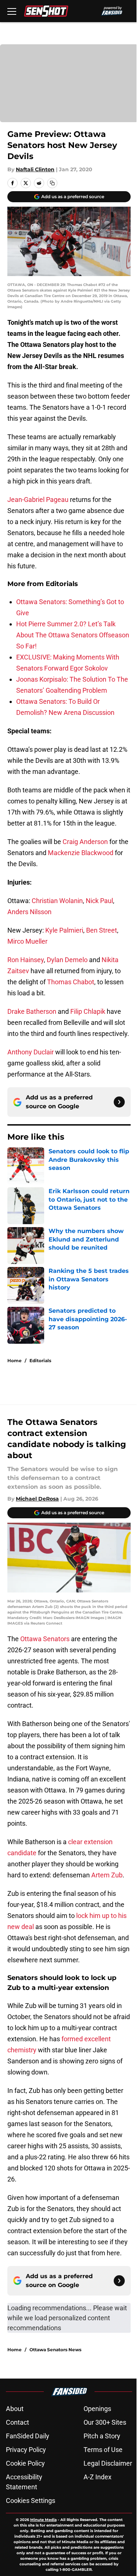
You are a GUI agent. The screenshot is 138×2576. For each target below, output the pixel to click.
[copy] (52, 183)
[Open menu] (12, 11)
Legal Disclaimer (108, 2463)
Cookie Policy (25, 2463)
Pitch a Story (102, 2436)
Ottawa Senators (45, 1639)
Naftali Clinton (35, 169)
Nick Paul (99, 901)
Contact (17, 2422)
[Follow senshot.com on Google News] (119, 1102)
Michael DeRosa (37, 1499)
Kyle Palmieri (64, 930)
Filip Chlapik (88, 1011)
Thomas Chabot (71, 982)
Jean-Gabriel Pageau (38, 500)
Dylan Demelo (67, 960)
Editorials (40, 1361)
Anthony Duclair (31, 1052)
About (15, 2409)
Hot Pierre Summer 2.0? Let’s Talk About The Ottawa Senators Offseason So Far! (73, 635)
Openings (97, 2409)
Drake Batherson (32, 1011)
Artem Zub (107, 1875)
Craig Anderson (85, 842)
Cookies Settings (31, 2501)
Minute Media (43, 2520)
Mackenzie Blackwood (81, 853)
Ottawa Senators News (55, 2350)
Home (15, 1361)
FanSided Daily (28, 2436)
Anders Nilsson (29, 912)
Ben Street (102, 930)
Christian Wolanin (57, 901)
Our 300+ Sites (105, 2422)
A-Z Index (98, 2477)
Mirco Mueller (27, 941)
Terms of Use (103, 2450)
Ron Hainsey (26, 960)
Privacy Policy (26, 2450)
